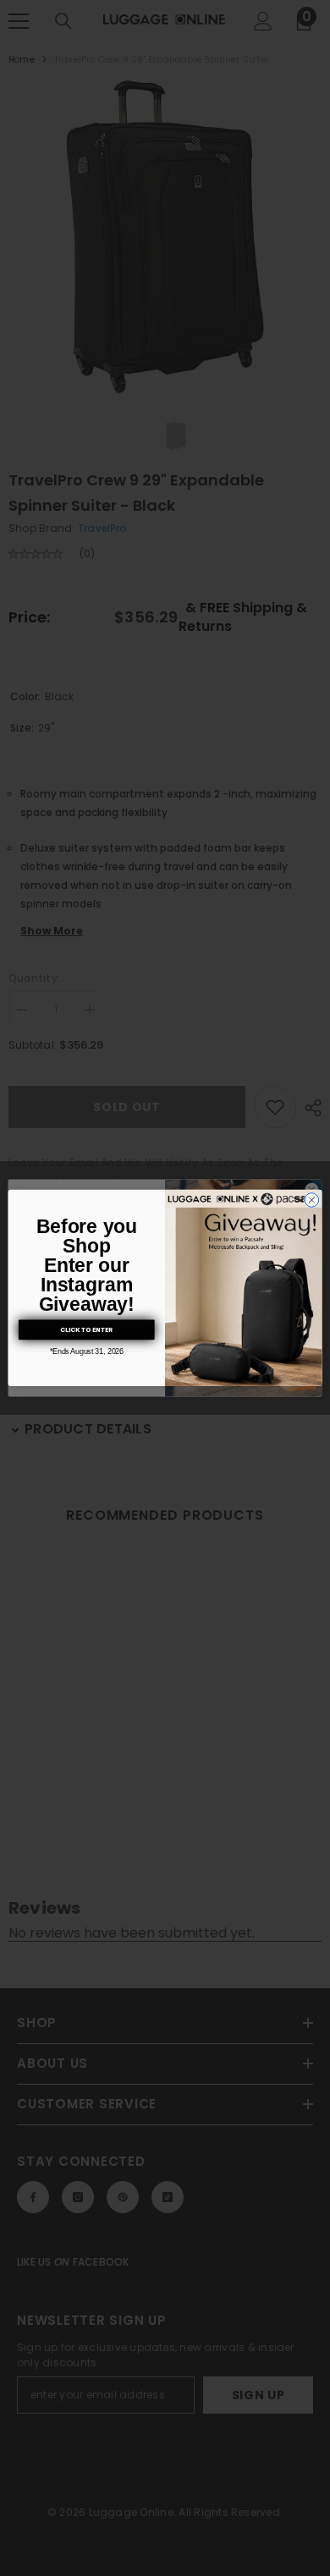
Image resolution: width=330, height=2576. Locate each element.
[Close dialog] (312, 1200)
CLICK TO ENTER (87, 1330)
